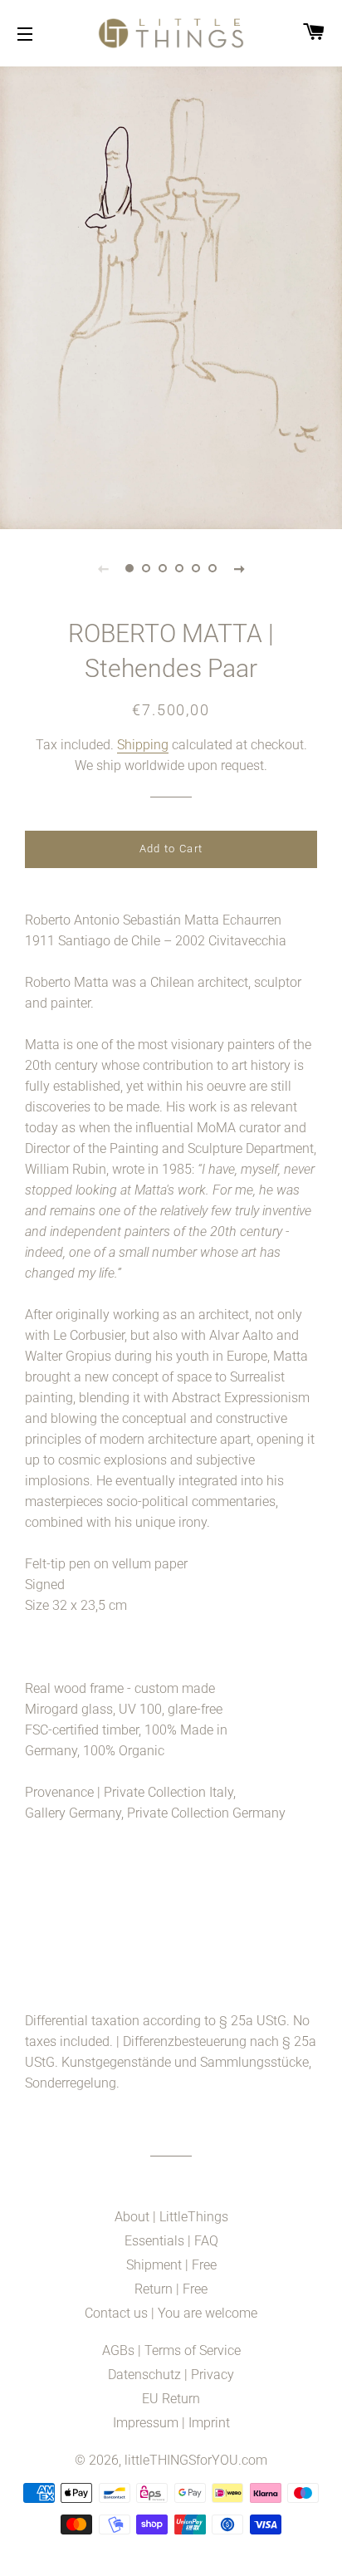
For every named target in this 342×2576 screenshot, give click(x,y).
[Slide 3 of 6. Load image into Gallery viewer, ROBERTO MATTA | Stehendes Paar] (163, 568)
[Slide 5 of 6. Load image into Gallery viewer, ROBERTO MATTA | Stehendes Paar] (196, 568)
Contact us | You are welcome (171, 2313)
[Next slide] (239, 568)
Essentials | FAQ (171, 2241)
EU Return (171, 2399)
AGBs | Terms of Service (171, 2350)
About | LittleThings (171, 2217)
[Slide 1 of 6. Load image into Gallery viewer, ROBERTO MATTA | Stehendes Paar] (129, 568)
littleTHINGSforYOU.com (196, 2460)
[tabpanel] (171, 296)
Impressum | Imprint (171, 2423)
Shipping (143, 745)
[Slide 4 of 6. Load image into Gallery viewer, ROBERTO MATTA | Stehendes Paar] (179, 568)
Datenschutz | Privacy (171, 2375)
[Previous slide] (103, 568)
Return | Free (171, 2289)
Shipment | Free (171, 2265)
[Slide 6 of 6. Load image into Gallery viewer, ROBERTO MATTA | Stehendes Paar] (213, 568)
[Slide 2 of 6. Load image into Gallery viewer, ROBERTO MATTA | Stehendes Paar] (146, 568)
